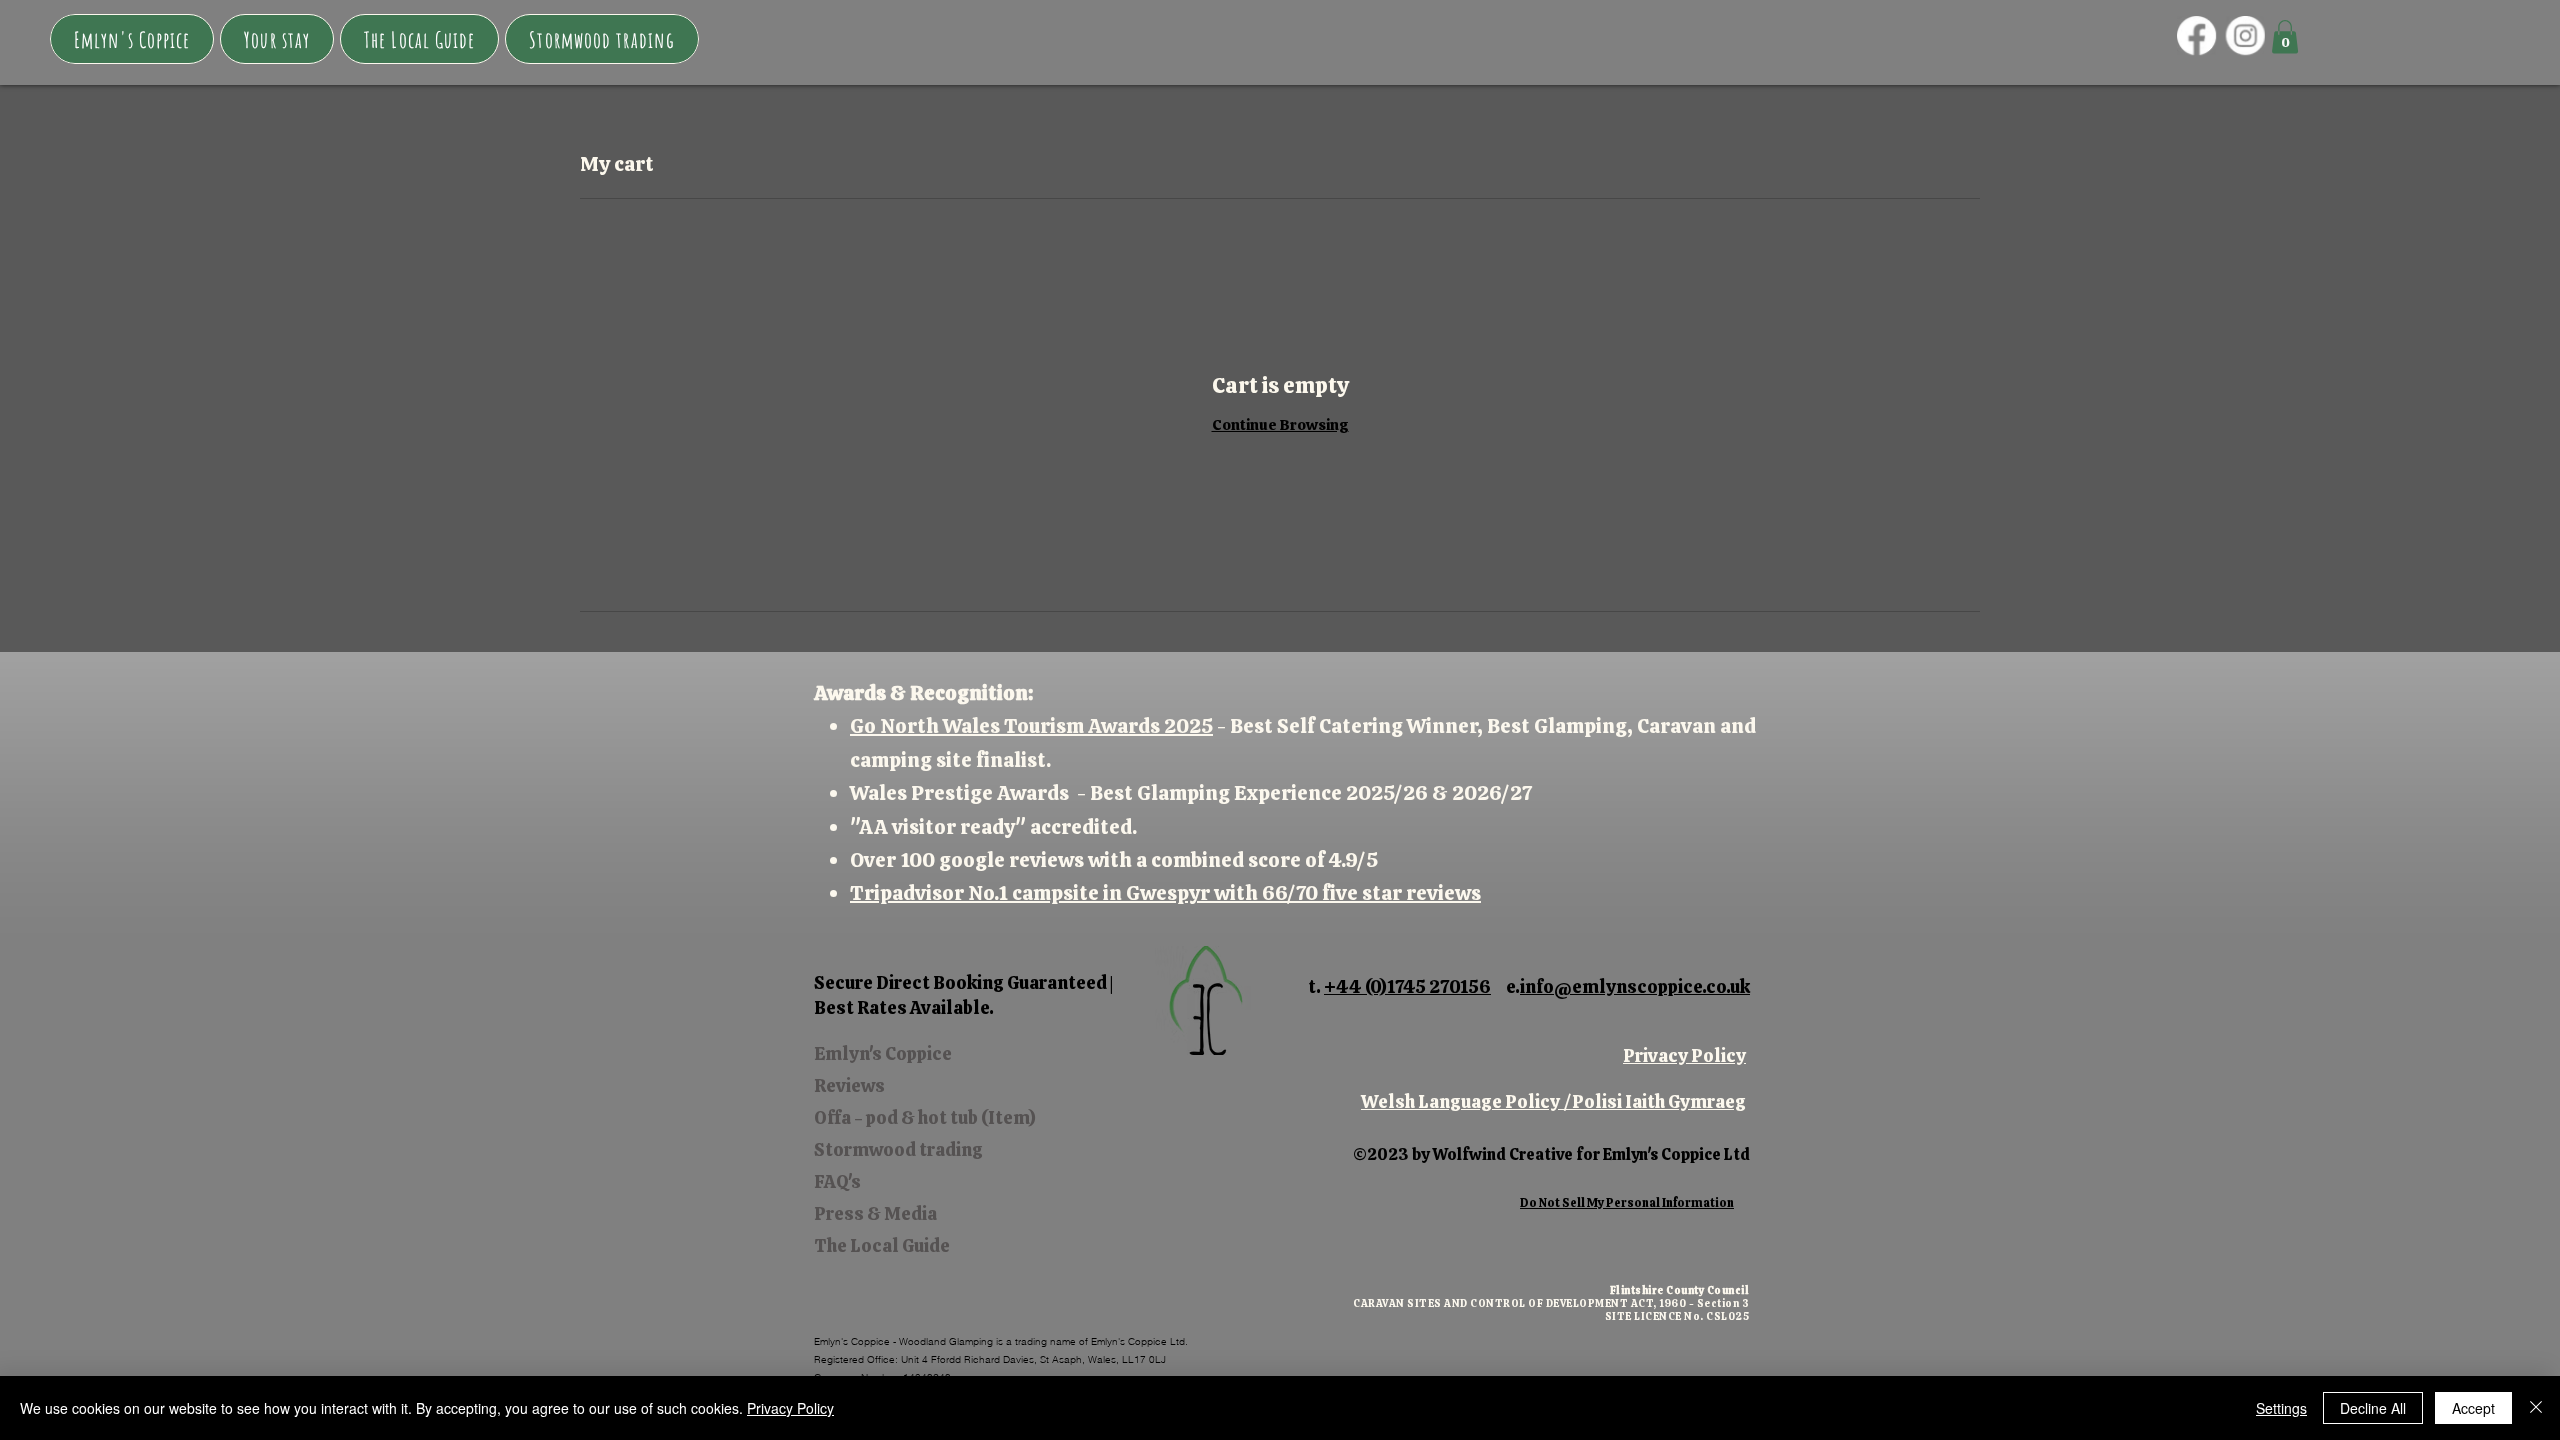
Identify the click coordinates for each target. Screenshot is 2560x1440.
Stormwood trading (898, 1149)
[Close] (2536, 1408)
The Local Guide (882, 1245)
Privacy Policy (1684, 1055)
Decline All (2373, 1408)
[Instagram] (2245, 35)
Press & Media (875, 1213)
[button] (277, 39)
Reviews (849, 1085)
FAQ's (837, 1181)
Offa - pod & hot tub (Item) (925, 1117)
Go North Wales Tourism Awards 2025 (1031, 726)
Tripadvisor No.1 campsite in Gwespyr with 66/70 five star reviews (1165, 893)
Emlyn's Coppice (883, 1053)
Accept (2473, 1408)
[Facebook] (2196, 35)
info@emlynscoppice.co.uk (1635, 986)
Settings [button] (2281, 1408)
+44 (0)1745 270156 (1407, 986)
